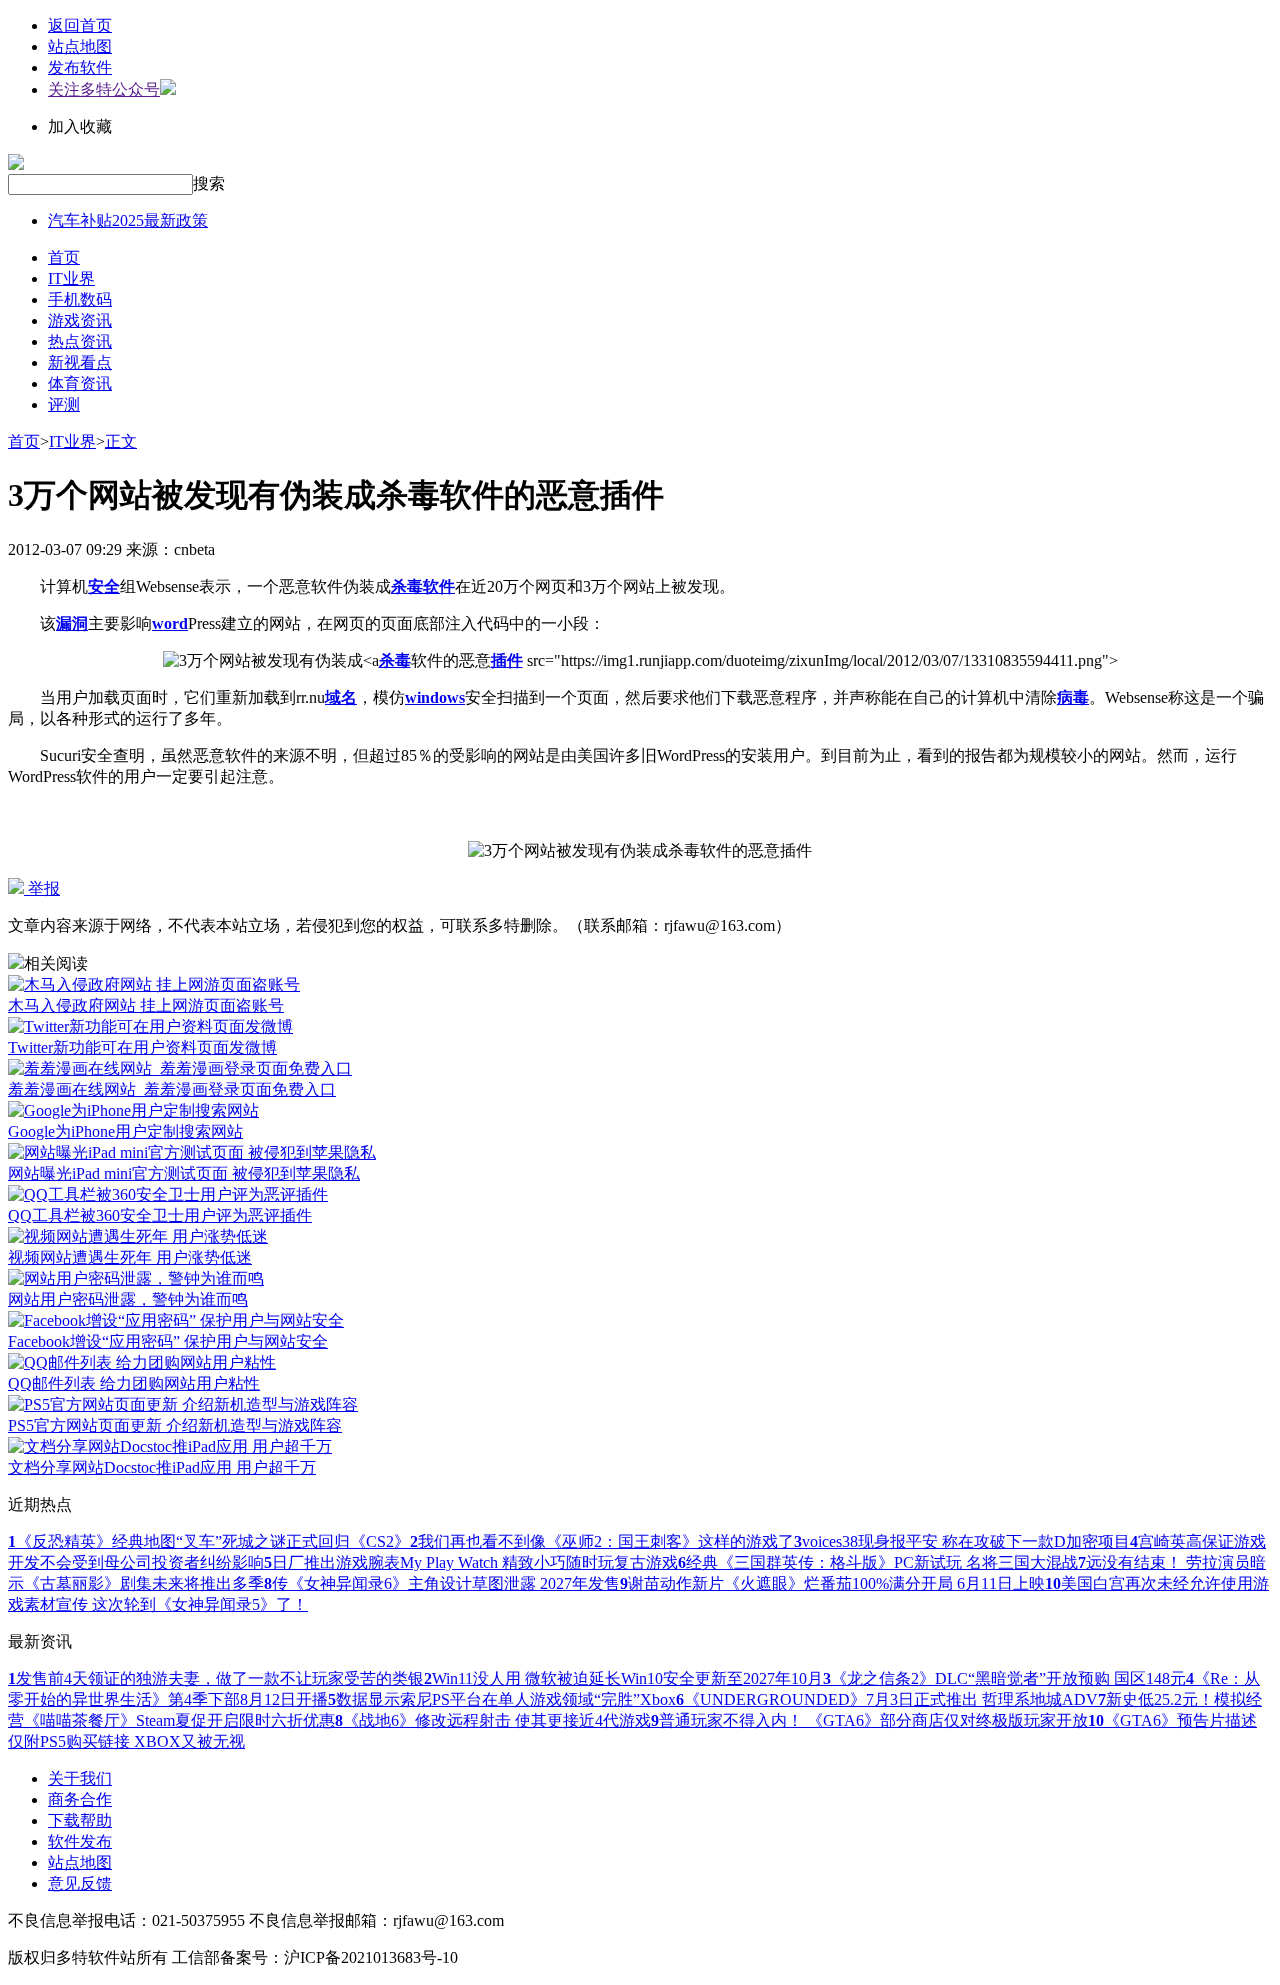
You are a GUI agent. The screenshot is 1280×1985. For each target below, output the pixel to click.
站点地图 (80, 46)
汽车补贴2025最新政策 (128, 220)
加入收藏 (80, 126)
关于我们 (80, 1778)
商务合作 (80, 1799)
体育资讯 (80, 383)
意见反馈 (80, 1883)
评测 (64, 404)
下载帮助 (80, 1820)
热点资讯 (80, 341)
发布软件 (80, 67)
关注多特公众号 (104, 89)
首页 (64, 257)
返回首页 (80, 25)
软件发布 (80, 1841)
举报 (42, 888)
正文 (121, 441)
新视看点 (80, 362)
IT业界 (71, 278)
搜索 (209, 183)
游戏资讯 (80, 320)
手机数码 (80, 299)
